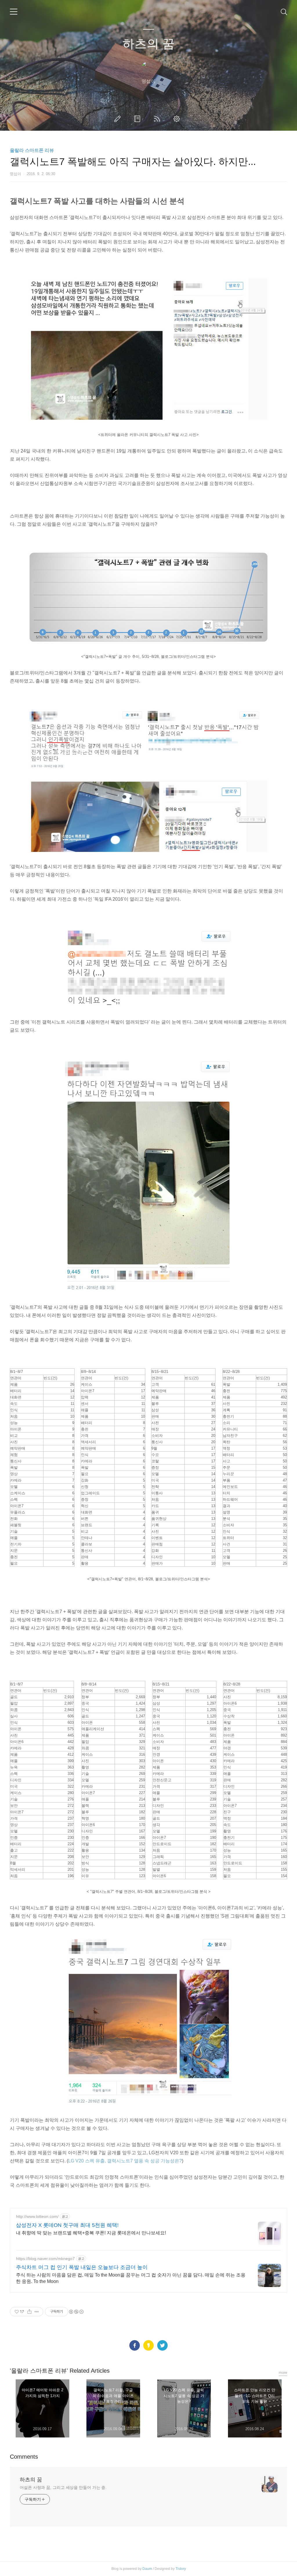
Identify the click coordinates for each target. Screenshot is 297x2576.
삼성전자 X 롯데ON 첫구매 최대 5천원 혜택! (67, 2225)
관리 (178, 119)
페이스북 (135, 2345)
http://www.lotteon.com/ (37, 2216)
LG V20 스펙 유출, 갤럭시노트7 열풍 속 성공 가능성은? (125, 2161)
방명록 (138, 119)
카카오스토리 (148, 2345)
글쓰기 (119, 119)
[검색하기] (284, 12)
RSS (158, 119)
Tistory (181, 2569)
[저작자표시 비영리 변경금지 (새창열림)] (76, 2312)
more (283, 2373)
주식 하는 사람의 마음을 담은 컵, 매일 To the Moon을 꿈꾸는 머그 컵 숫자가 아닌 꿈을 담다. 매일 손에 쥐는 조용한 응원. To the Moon (131, 2278)
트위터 (162, 2345)
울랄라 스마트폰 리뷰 (32, 150)
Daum (147, 2569)
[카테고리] (14, 12)
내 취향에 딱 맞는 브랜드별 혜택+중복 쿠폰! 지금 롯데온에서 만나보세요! (91, 2233)
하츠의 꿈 (148, 44)
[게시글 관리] (37, 2312)
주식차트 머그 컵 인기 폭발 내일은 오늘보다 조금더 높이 (82, 2267)
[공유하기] (29, 2312)
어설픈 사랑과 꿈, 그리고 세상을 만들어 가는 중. (63, 2487)
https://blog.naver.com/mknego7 (45, 2259)
